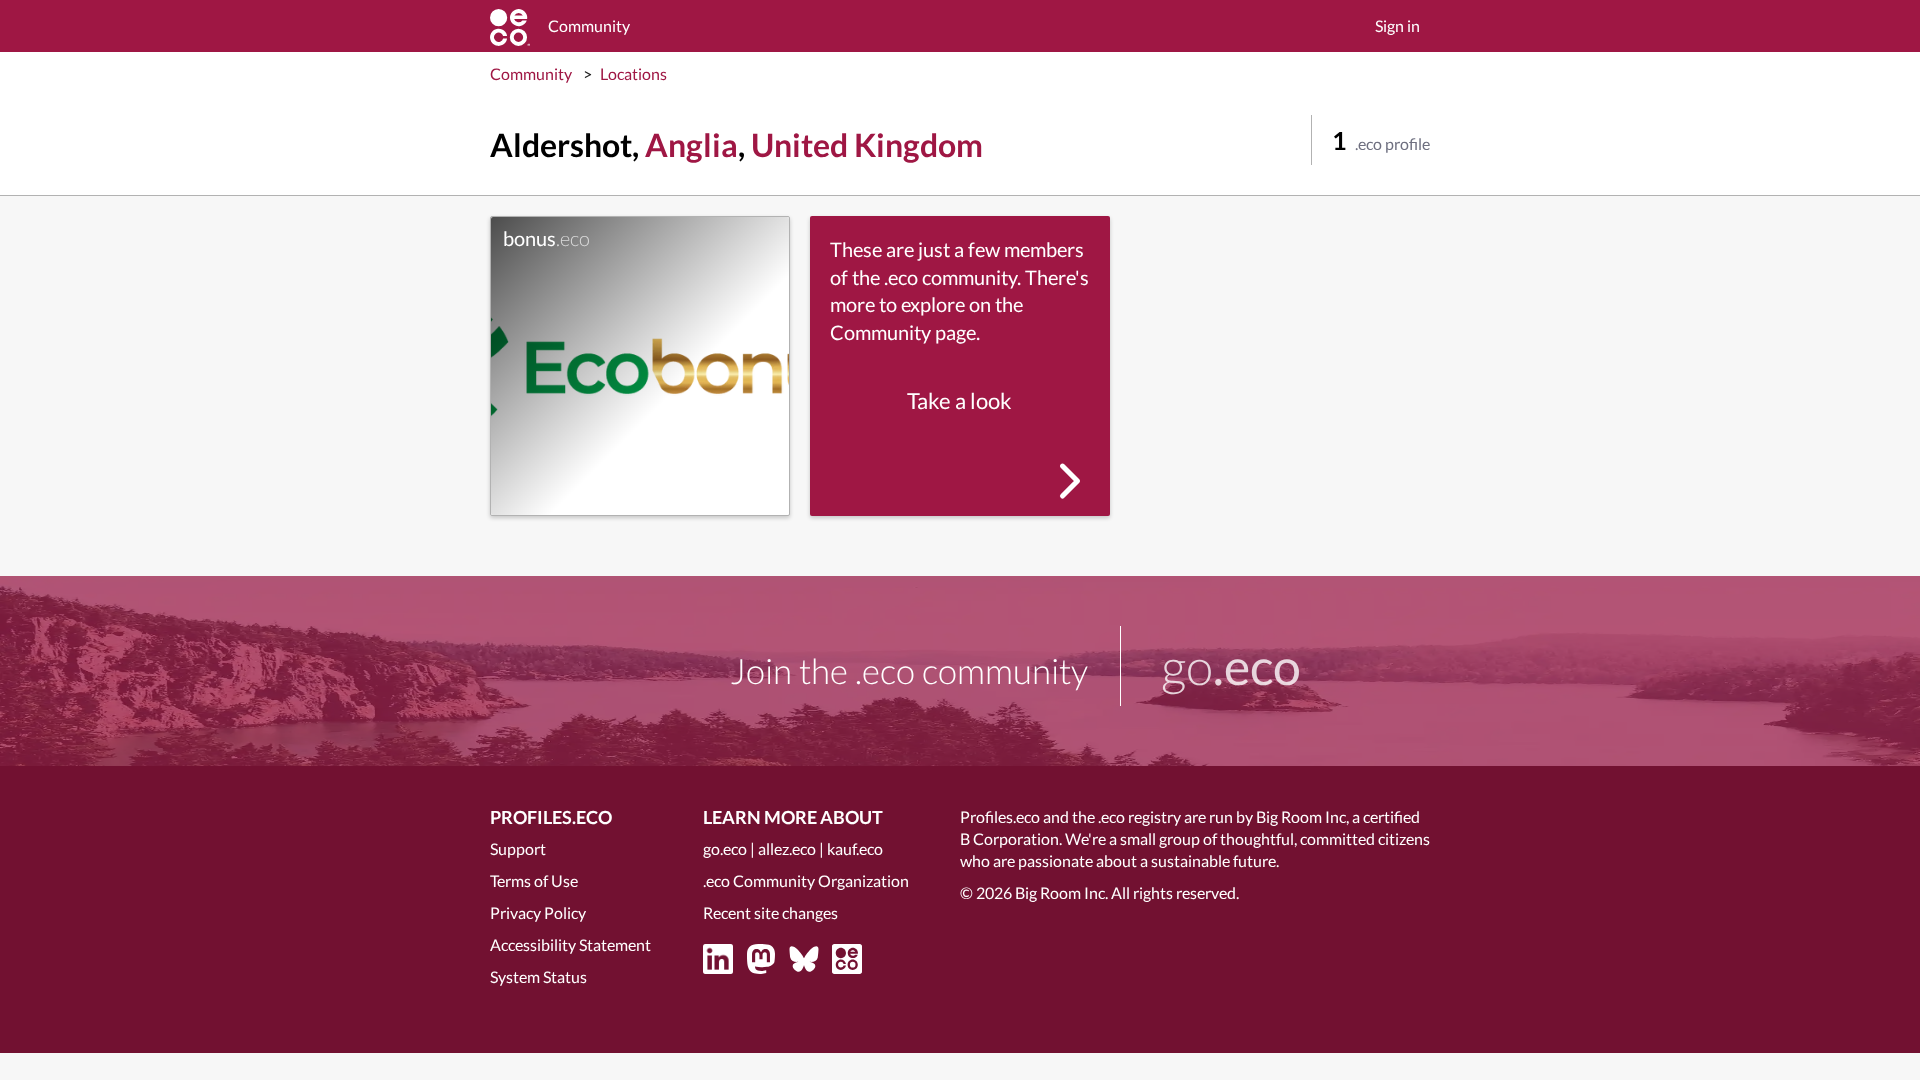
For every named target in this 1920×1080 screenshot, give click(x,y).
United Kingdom (867, 144)
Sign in (1397, 25)
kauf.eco (855, 848)
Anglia (691, 144)
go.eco (725, 848)
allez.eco (787, 848)
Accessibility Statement (570, 944)
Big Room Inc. (1061, 892)
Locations (633, 73)
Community (531, 73)
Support (518, 848)
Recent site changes (770, 912)
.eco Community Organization (806, 880)
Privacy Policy (538, 912)
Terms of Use (534, 880)
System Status (538, 976)
